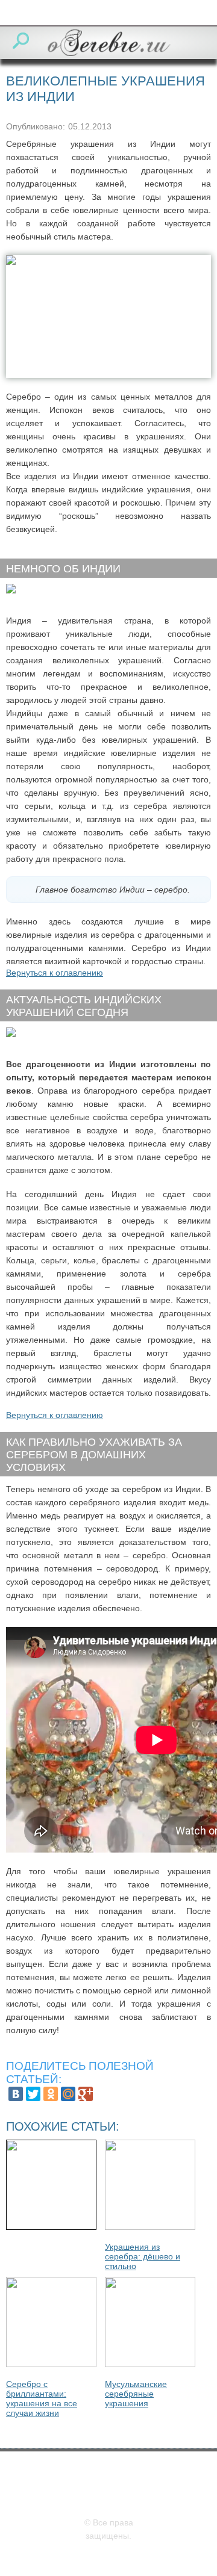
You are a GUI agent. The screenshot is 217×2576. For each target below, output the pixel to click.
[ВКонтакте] (16, 2094)
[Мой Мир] (68, 2094)
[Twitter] (33, 2094)
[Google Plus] (86, 2094)
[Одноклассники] (51, 2094)
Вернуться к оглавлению (55, 973)
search (21, 41)
